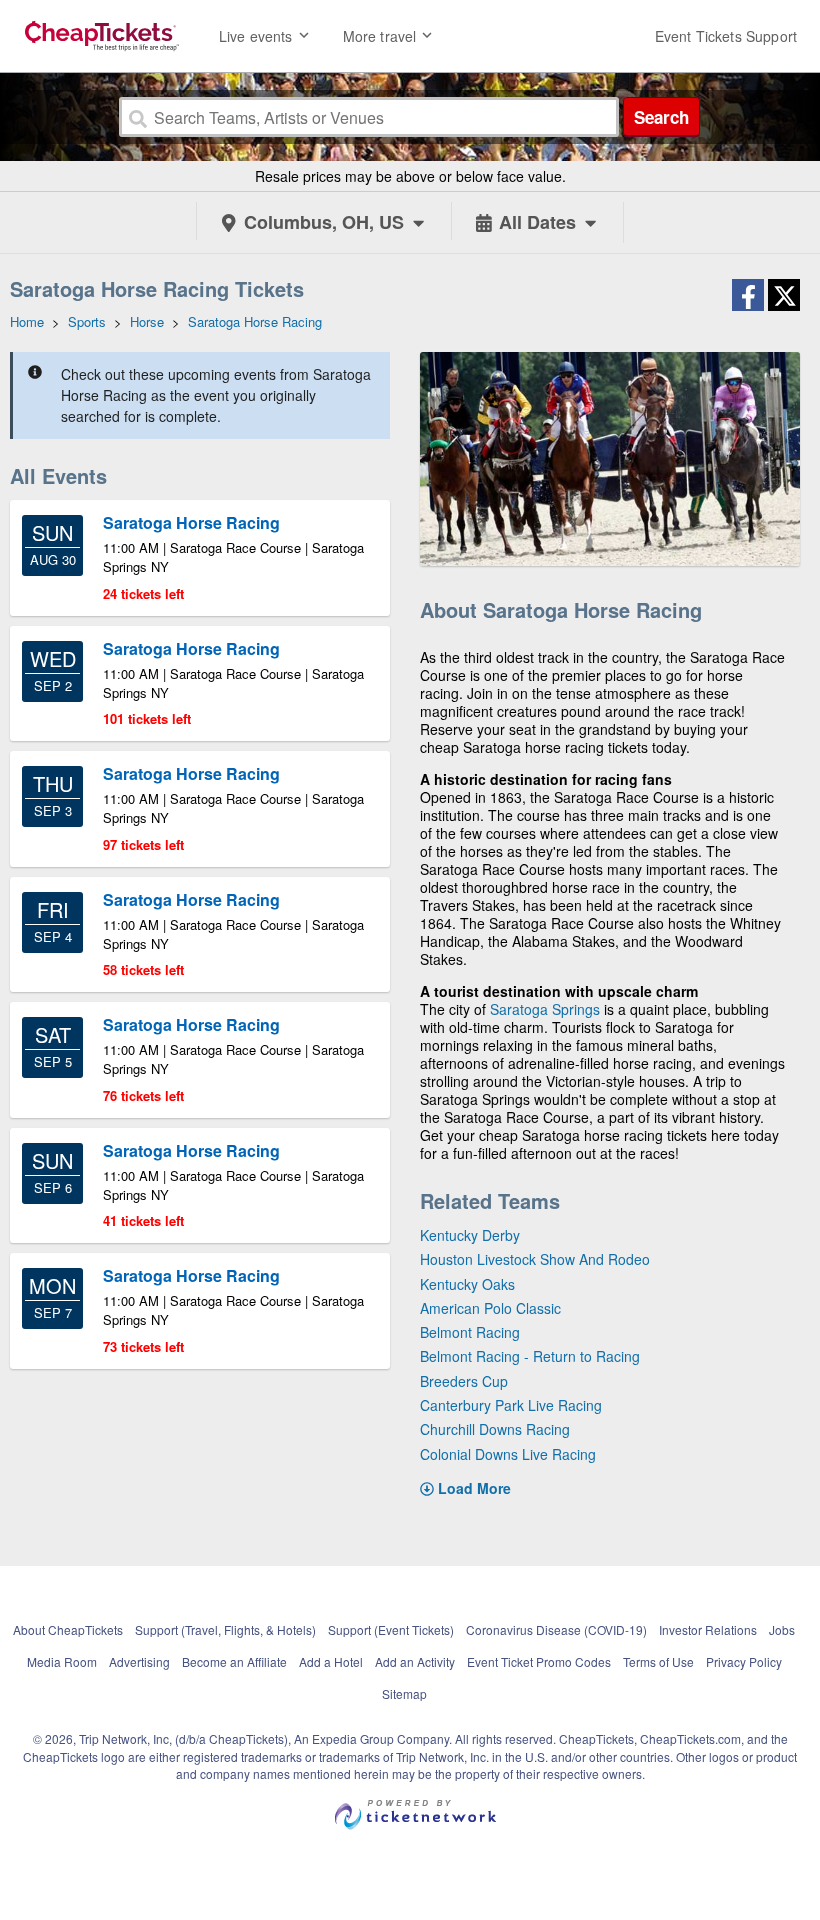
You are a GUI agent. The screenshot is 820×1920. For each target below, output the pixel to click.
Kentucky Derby (470, 1235)
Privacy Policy (744, 1661)
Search (661, 117)
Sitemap (404, 1693)
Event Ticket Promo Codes (539, 1661)
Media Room (62, 1661)
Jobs (782, 1629)
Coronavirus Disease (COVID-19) (556, 1629)
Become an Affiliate (234, 1661)
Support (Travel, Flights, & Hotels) (225, 1629)
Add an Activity (415, 1661)
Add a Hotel (331, 1661)
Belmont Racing (470, 1332)
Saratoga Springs (545, 1009)
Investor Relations (708, 1629)
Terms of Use (658, 1661)
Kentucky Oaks (467, 1284)
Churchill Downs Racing (495, 1429)
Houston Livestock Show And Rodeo (535, 1259)
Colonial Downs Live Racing (508, 1454)
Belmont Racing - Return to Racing (530, 1356)
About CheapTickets (68, 1629)
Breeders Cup (464, 1381)
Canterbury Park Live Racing (511, 1405)
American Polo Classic (490, 1308)
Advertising (139, 1661)
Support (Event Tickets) (391, 1629)
